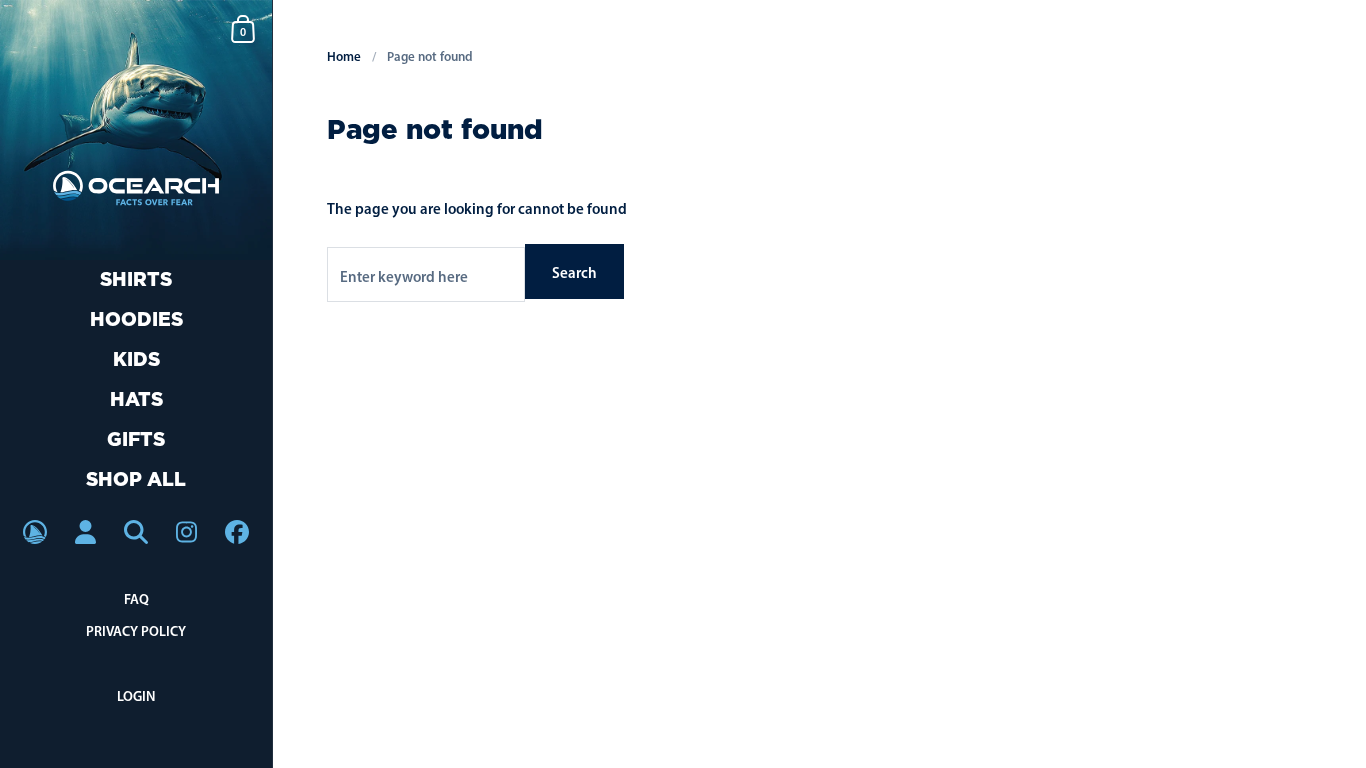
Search (574, 272)
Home (344, 56)
